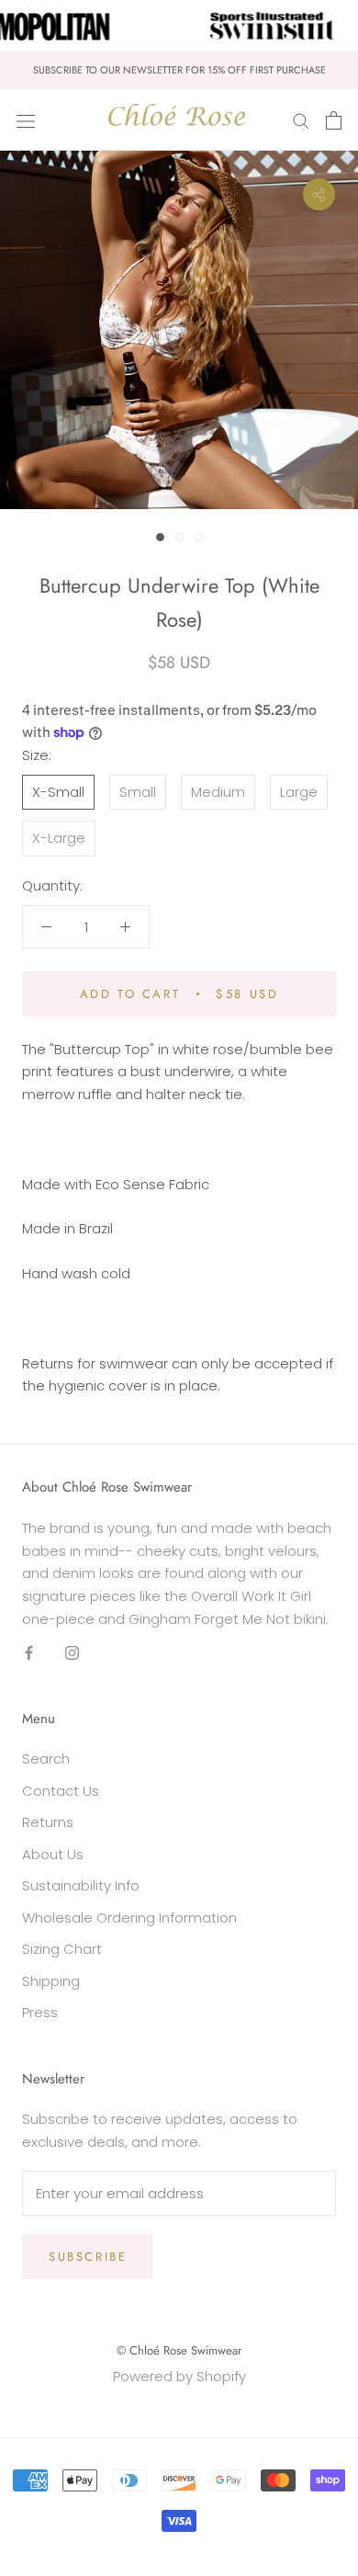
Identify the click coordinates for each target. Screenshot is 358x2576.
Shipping (51, 1981)
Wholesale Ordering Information (129, 1918)
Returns (48, 1822)
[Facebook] (29, 1653)
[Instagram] (72, 1653)
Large (299, 792)
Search (46, 1759)
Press (40, 2012)
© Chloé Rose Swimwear (179, 2350)
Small (138, 792)
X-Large (59, 838)
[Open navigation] (26, 120)
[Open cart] (334, 120)
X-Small (58, 792)
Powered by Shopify (179, 2376)
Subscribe (88, 2257)
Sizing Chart (62, 1949)
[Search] (301, 120)
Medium (218, 792)
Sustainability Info (81, 1885)
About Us (53, 1854)
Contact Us (61, 1791)
